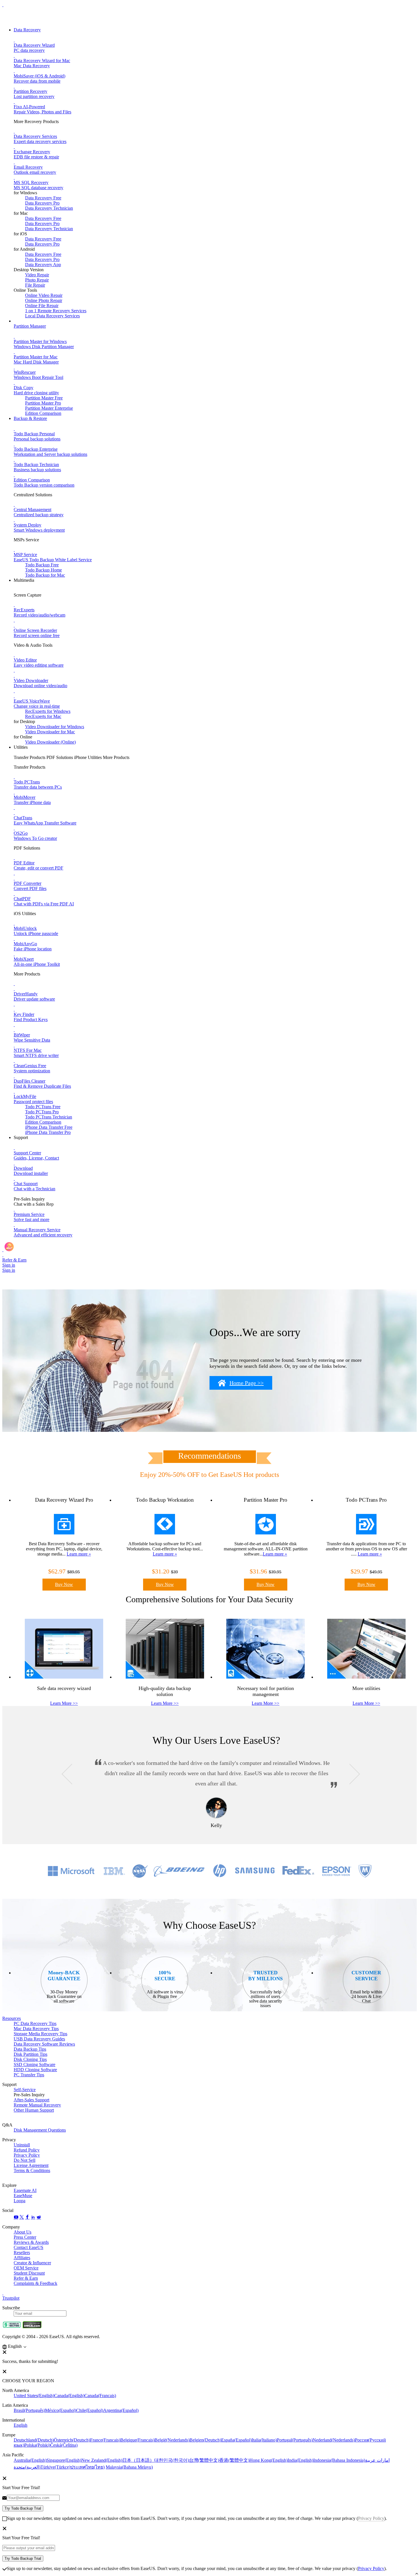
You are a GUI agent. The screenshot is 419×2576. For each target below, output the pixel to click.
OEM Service (26, 2268)
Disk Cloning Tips (30, 2059)
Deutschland (34, 2440)
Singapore (64, 2460)
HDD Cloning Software (35, 2070)
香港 (234, 2460)
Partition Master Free (44, 398)
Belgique (137, 2440)
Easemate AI (25, 2190)
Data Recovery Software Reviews (44, 2044)
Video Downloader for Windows (55, 727)
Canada (69, 2396)
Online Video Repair (44, 295)
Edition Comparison (43, 413)
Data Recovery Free (43, 198)
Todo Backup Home (43, 570)
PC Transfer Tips (29, 2075)
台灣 (204, 2460)
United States (34, 2396)
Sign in (9, 1265)
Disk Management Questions (40, 2130)
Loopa (20, 2201)
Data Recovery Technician (49, 208)
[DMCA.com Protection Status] (32, 2327)
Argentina (121, 2410)
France (105, 2440)
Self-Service (25, 2090)
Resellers (22, 2253)
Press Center (25, 2237)
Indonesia (339, 2460)
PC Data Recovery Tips (35, 2023)
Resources (12, 2018)
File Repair (35, 285)
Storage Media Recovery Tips (40, 2034)
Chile (90, 2410)
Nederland (334, 2440)
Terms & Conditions (32, 2170)
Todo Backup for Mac (45, 575)
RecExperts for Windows (48, 711)
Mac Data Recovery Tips (36, 2029)
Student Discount (29, 2273)
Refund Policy (27, 2150)
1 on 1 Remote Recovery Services (56, 311)
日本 (138, 2460)
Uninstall (22, 2145)
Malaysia (129, 2467)
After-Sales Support (31, 2100)
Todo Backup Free (42, 565)
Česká (64, 2445)
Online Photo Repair (44, 300)
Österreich (72, 2440)
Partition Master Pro (43, 403)
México (61, 2410)
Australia (30, 2460)
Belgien (205, 2440)
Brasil (29, 2410)
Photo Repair (37, 280)
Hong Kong (269, 2460)
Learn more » (79, 1554)
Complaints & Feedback (35, 2283)
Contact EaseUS (29, 2247)
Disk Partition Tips (30, 2054)
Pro (42, 1112)
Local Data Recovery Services (52, 316)
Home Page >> (247, 1383)
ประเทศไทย (88, 2467)
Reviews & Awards (31, 2242)
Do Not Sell (25, 2160)
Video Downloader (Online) (50, 742)
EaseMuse (23, 2196)
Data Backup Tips (30, 2049)
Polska (37, 2445)
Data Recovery (27, 30)
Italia (264, 2440)
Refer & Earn (26, 2278)
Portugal (295, 2440)
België (172, 2440)
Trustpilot (11, 2298)
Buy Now (64, 1584)
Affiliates (22, 2258)
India (300, 2460)
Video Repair (37, 275)
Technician (49, 1117)
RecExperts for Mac (43, 716)
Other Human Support (34, 2110)
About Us (23, 2232)
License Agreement (31, 2165)
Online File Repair (42, 306)
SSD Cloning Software (34, 2064)
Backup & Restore (30, 418)
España (236, 2440)
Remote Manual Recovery (37, 2105)
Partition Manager (30, 326)
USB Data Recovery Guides (39, 2039)
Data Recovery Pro (42, 203)
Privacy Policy (27, 2155)
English (21, 2425)
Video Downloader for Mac (50, 732)
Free (43, 1107)
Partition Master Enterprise (49, 408)
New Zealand (102, 2460)
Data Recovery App (43, 265)
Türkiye (55, 2467)
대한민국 (172, 2460)
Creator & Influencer (32, 2263)
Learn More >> (64, 1703)
